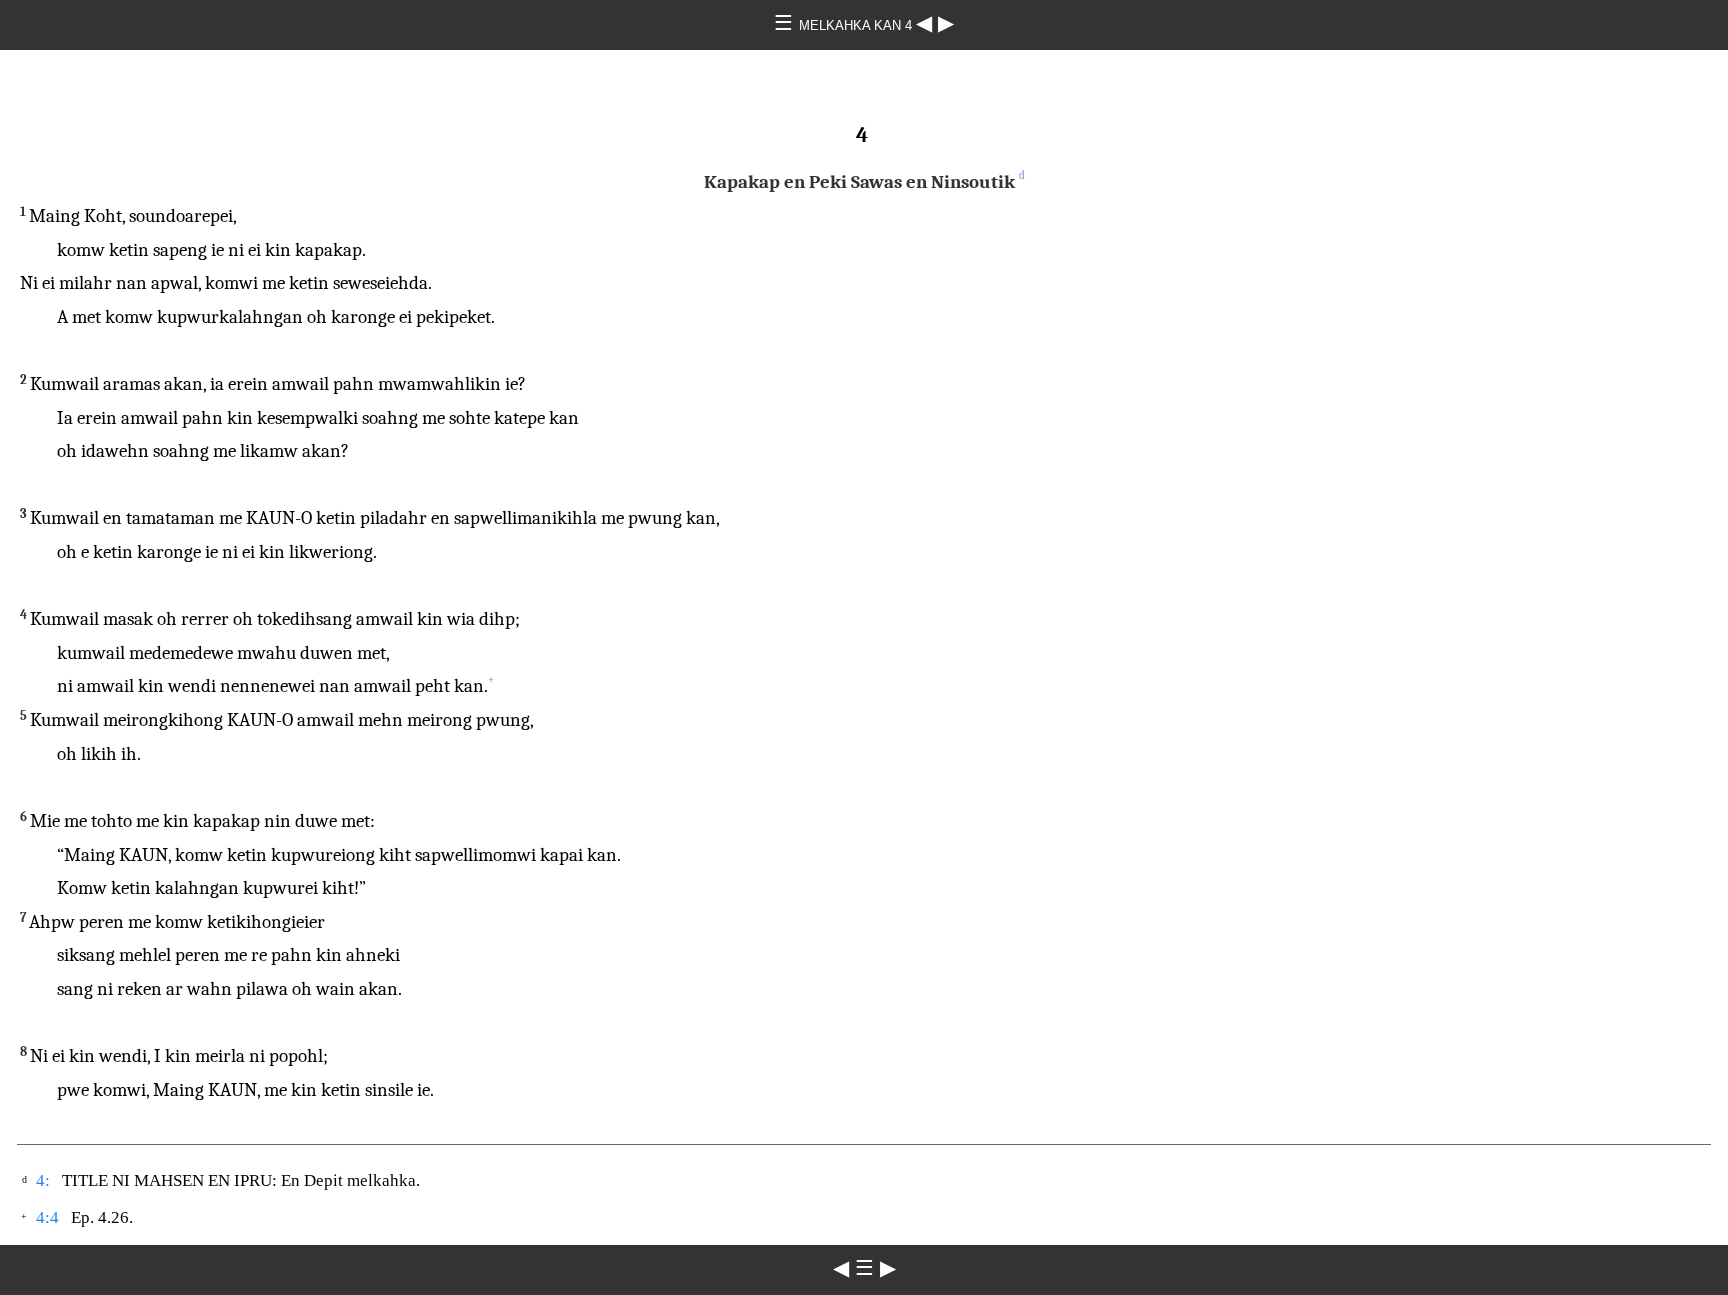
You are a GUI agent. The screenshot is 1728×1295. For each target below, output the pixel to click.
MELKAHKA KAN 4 (857, 25)
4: (43, 1180)
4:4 (47, 1217)
